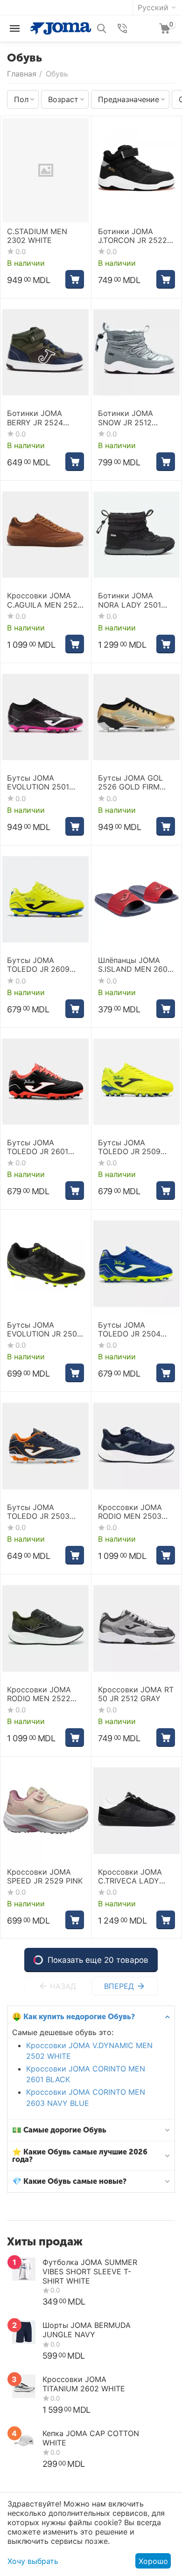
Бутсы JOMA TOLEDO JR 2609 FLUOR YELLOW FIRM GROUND (45, 965)
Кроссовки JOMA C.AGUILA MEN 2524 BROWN (45, 600)
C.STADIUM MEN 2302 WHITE (37, 236)
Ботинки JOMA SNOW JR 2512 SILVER (126, 418)
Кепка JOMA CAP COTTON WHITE (91, 2438)
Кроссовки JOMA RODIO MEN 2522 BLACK (39, 1694)
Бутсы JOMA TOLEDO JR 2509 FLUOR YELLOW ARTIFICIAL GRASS (131, 1147)
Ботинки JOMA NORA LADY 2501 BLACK (129, 600)
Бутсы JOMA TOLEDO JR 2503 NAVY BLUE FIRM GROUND (38, 1512)
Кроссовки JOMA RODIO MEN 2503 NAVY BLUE (130, 1512)
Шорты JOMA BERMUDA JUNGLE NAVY (87, 2330)
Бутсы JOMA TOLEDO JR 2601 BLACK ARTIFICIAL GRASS (40, 1147)
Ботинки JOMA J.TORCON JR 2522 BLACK (133, 236)
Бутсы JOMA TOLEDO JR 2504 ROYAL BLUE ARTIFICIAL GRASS (131, 1330)
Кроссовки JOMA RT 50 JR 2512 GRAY (136, 1694)
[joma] (61, 28)
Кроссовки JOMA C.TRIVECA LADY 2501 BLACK (130, 1877)
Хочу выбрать (33, 2561)
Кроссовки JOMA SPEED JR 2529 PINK (45, 1877)
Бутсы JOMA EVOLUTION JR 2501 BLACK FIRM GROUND (44, 1330)
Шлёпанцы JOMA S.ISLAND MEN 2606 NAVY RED (135, 965)
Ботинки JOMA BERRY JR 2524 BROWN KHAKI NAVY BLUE (44, 418)
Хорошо (153, 2561)
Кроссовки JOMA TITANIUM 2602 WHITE (84, 2384)
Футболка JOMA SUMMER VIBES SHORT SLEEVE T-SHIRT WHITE (90, 2271)
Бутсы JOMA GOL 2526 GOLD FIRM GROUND (130, 782)
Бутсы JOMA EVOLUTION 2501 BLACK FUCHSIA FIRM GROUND (38, 782)
